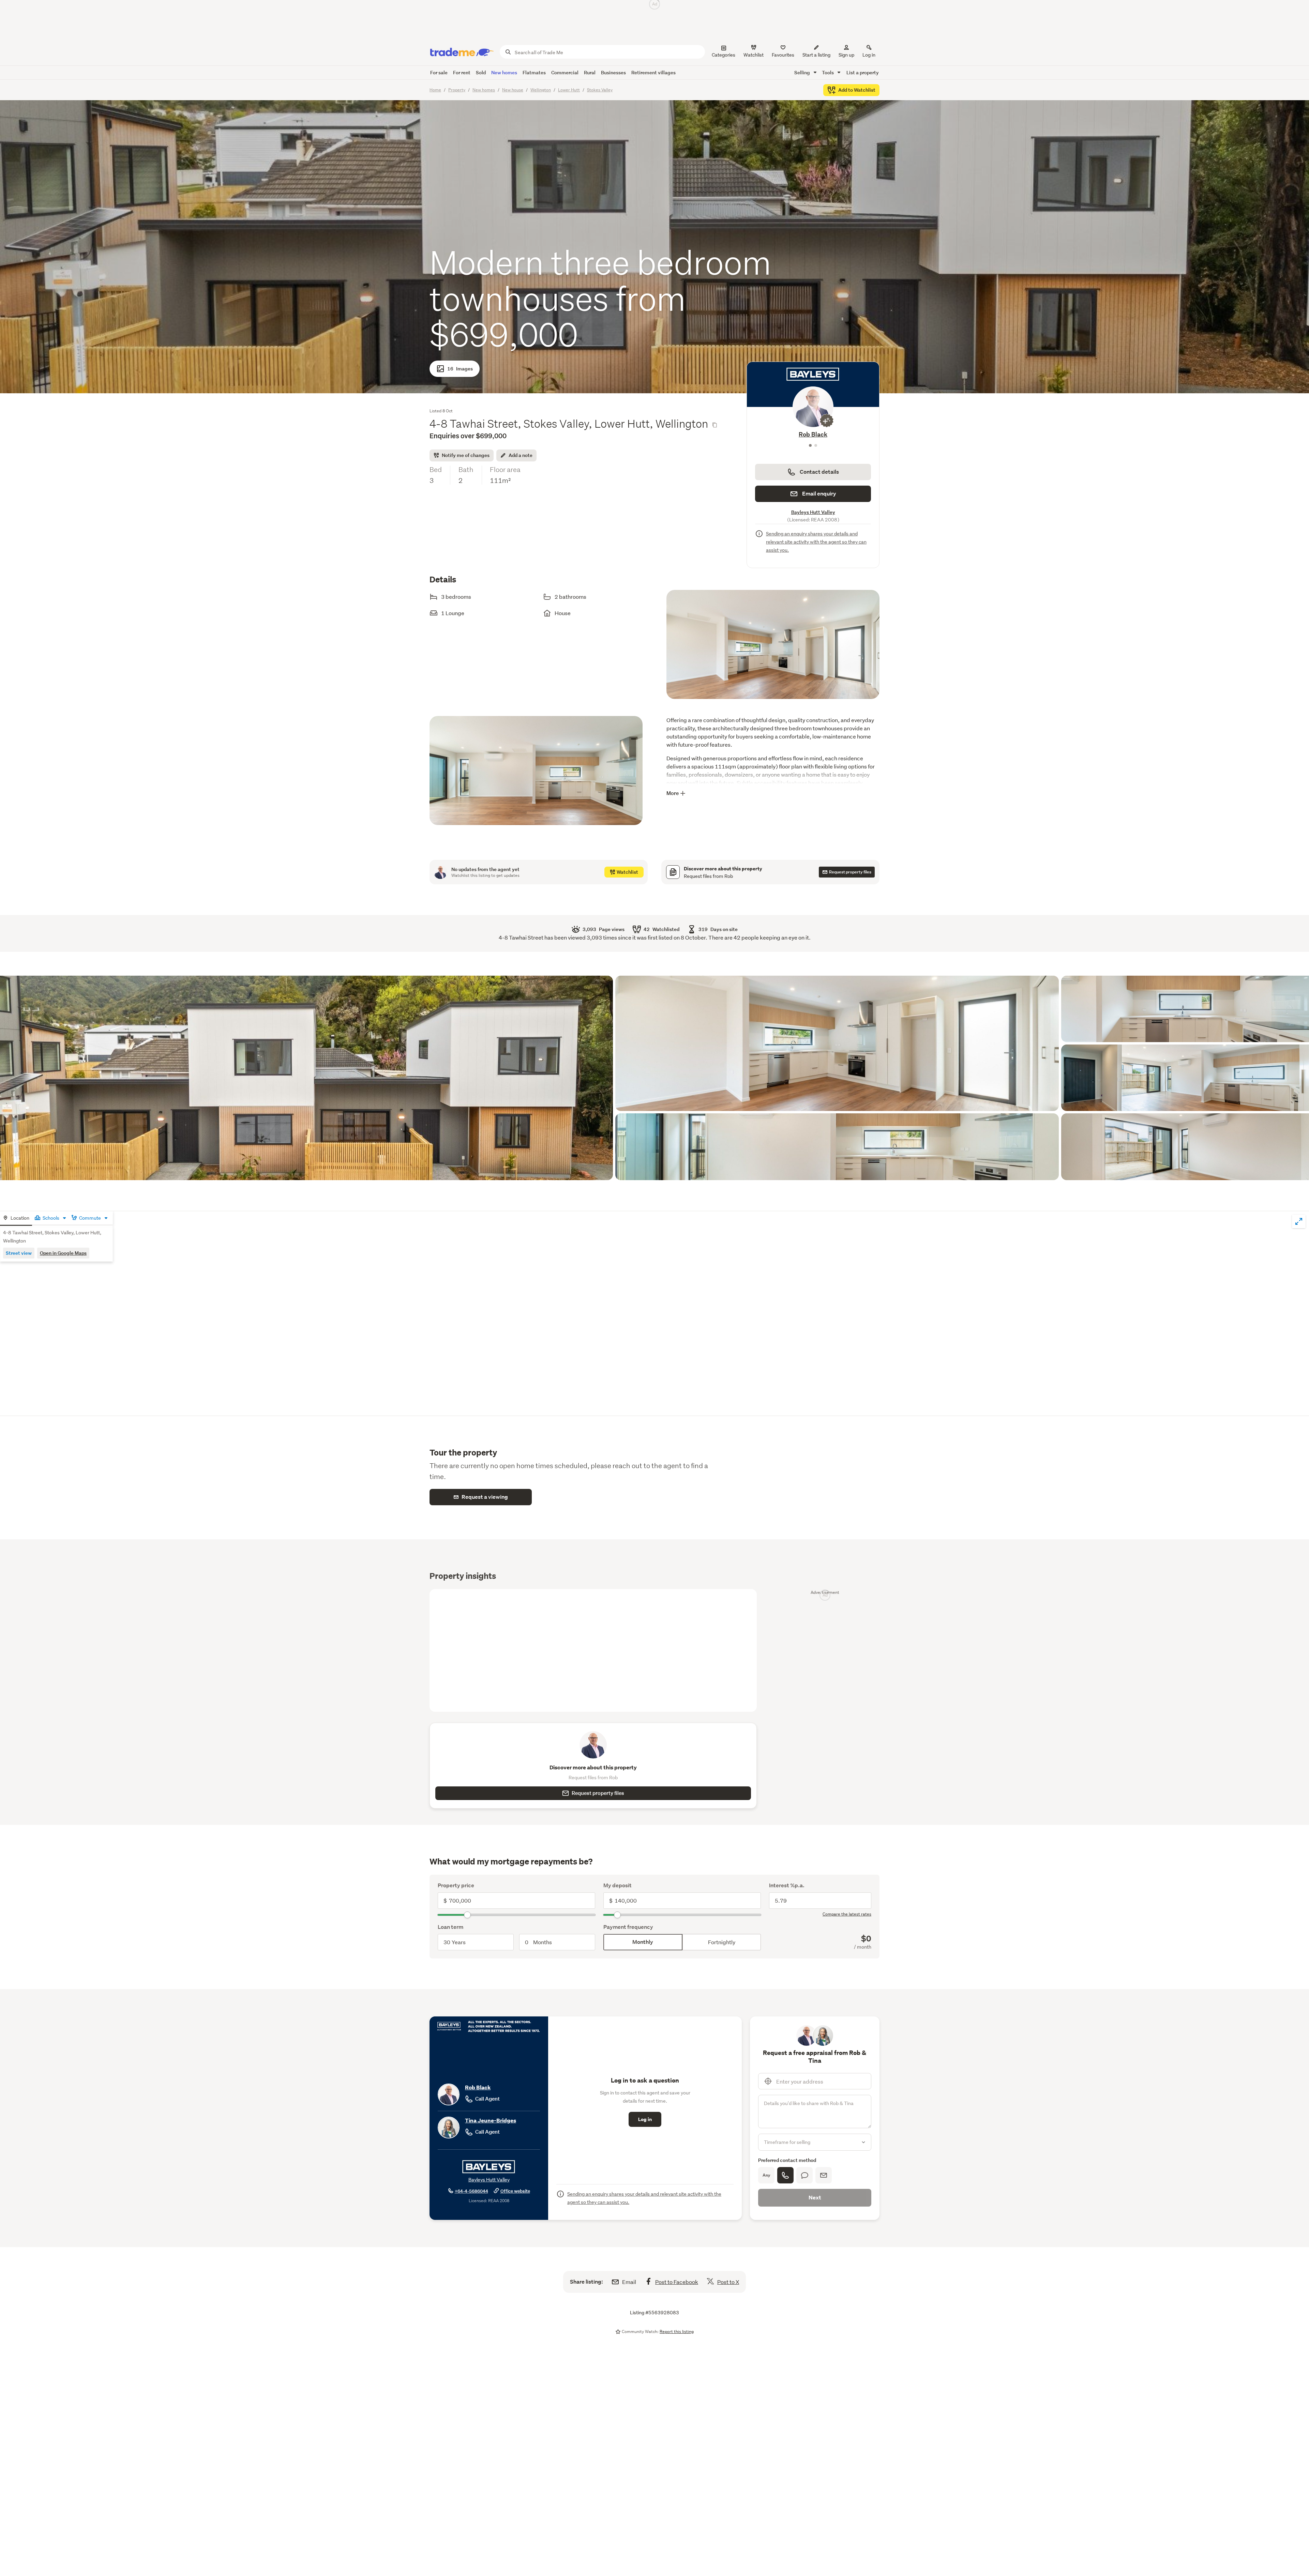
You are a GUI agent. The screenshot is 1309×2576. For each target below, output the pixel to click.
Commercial (565, 72)
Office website (515, 2191)
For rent (462, 72)
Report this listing (677, 2331)
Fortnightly (722, 1942)
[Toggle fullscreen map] (1299, 1221)
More (673, 793)
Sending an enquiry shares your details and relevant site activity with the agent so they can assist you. (816, 542)
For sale (439, 72)
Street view (19, 1253)
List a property (863, 72)
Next (815, 2198)
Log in (869, 55)
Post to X (728, 2282)
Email (629, 2282)
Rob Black (478, 2087)
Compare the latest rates (847, 1914)
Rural (590, 72)
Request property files (598, 1793)
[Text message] (804, 2175)
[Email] (824, 2175)
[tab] (16, 1218)
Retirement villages (653, 72)
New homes (504, 72)
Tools (828, 72)
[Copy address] (714, 425)
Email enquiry (819, 494)
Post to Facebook (677, 2282)
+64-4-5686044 (471, 2191)
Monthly (643, 1942)
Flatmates (534, 72)
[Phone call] (785, 2175)
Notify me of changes (466, 455)
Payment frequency (628, 1927)
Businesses (613, 72)
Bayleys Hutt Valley (813, 512)
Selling (803, 72)
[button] (773, 651)
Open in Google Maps (63, 1253)
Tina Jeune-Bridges (813, 434)
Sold (481, 72)
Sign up (846, 55)
